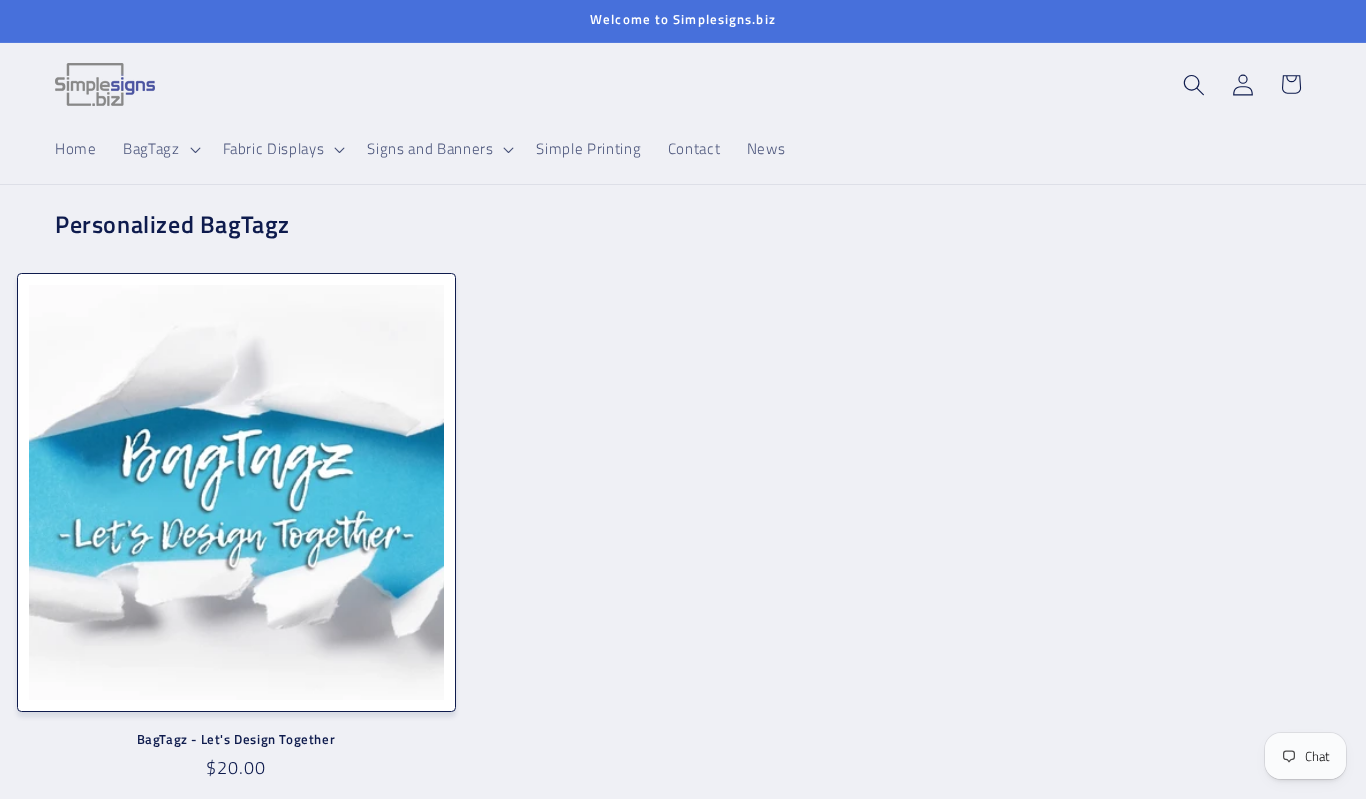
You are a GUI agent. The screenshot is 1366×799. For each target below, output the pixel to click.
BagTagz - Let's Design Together (236, 739)
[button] (160, 149)
